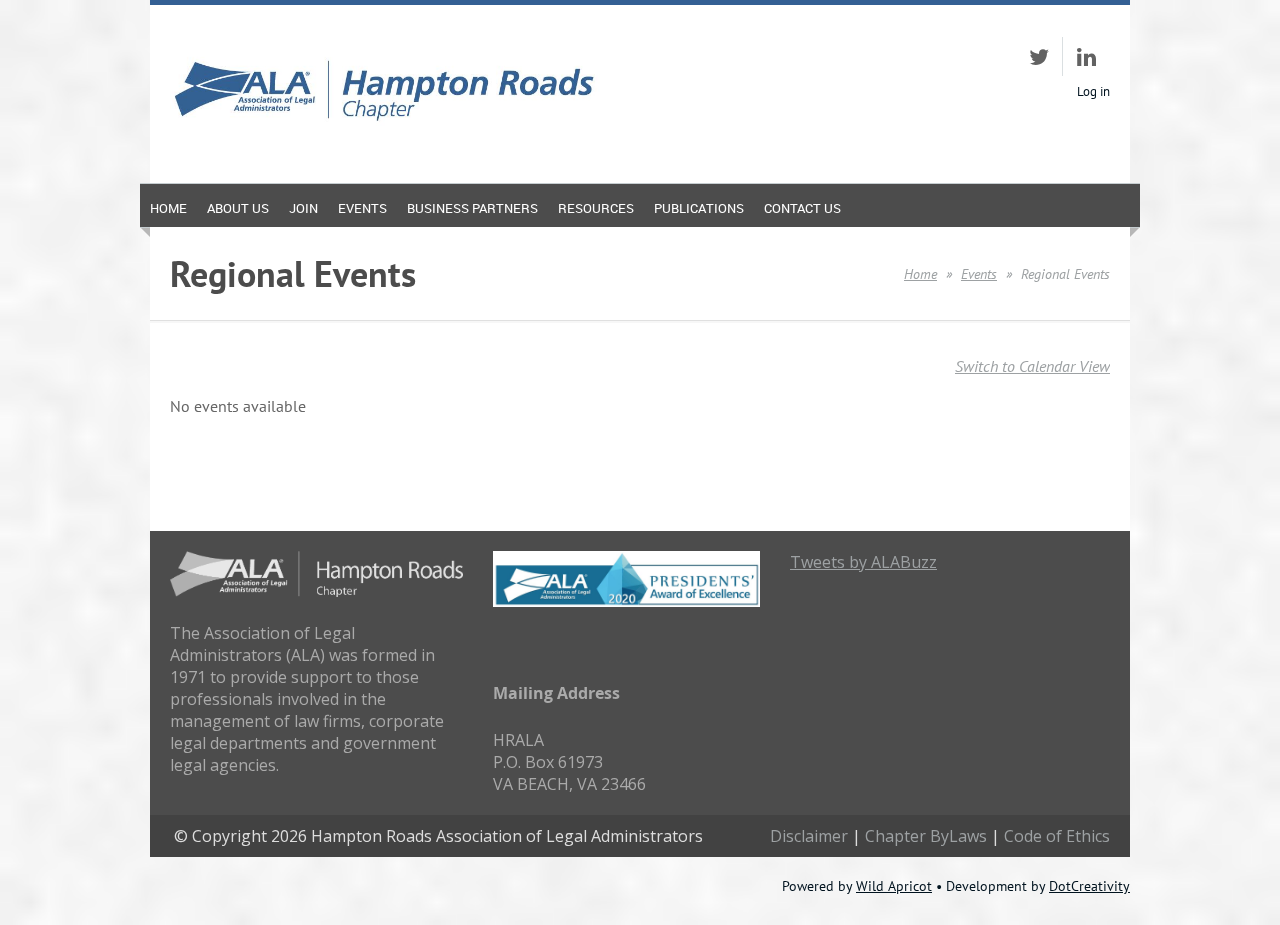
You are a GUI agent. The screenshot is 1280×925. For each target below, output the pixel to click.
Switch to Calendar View (1032, 366)
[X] (1038, 56)
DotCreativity (1089, 886)
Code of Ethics (1057, 836)
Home (920, 274)
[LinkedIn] (1086, 56)
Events (979, 274)
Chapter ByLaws (926, 836)
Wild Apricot (894, 886)
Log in (1093, 91)
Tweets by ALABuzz (863, 562)
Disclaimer (809, 836)
